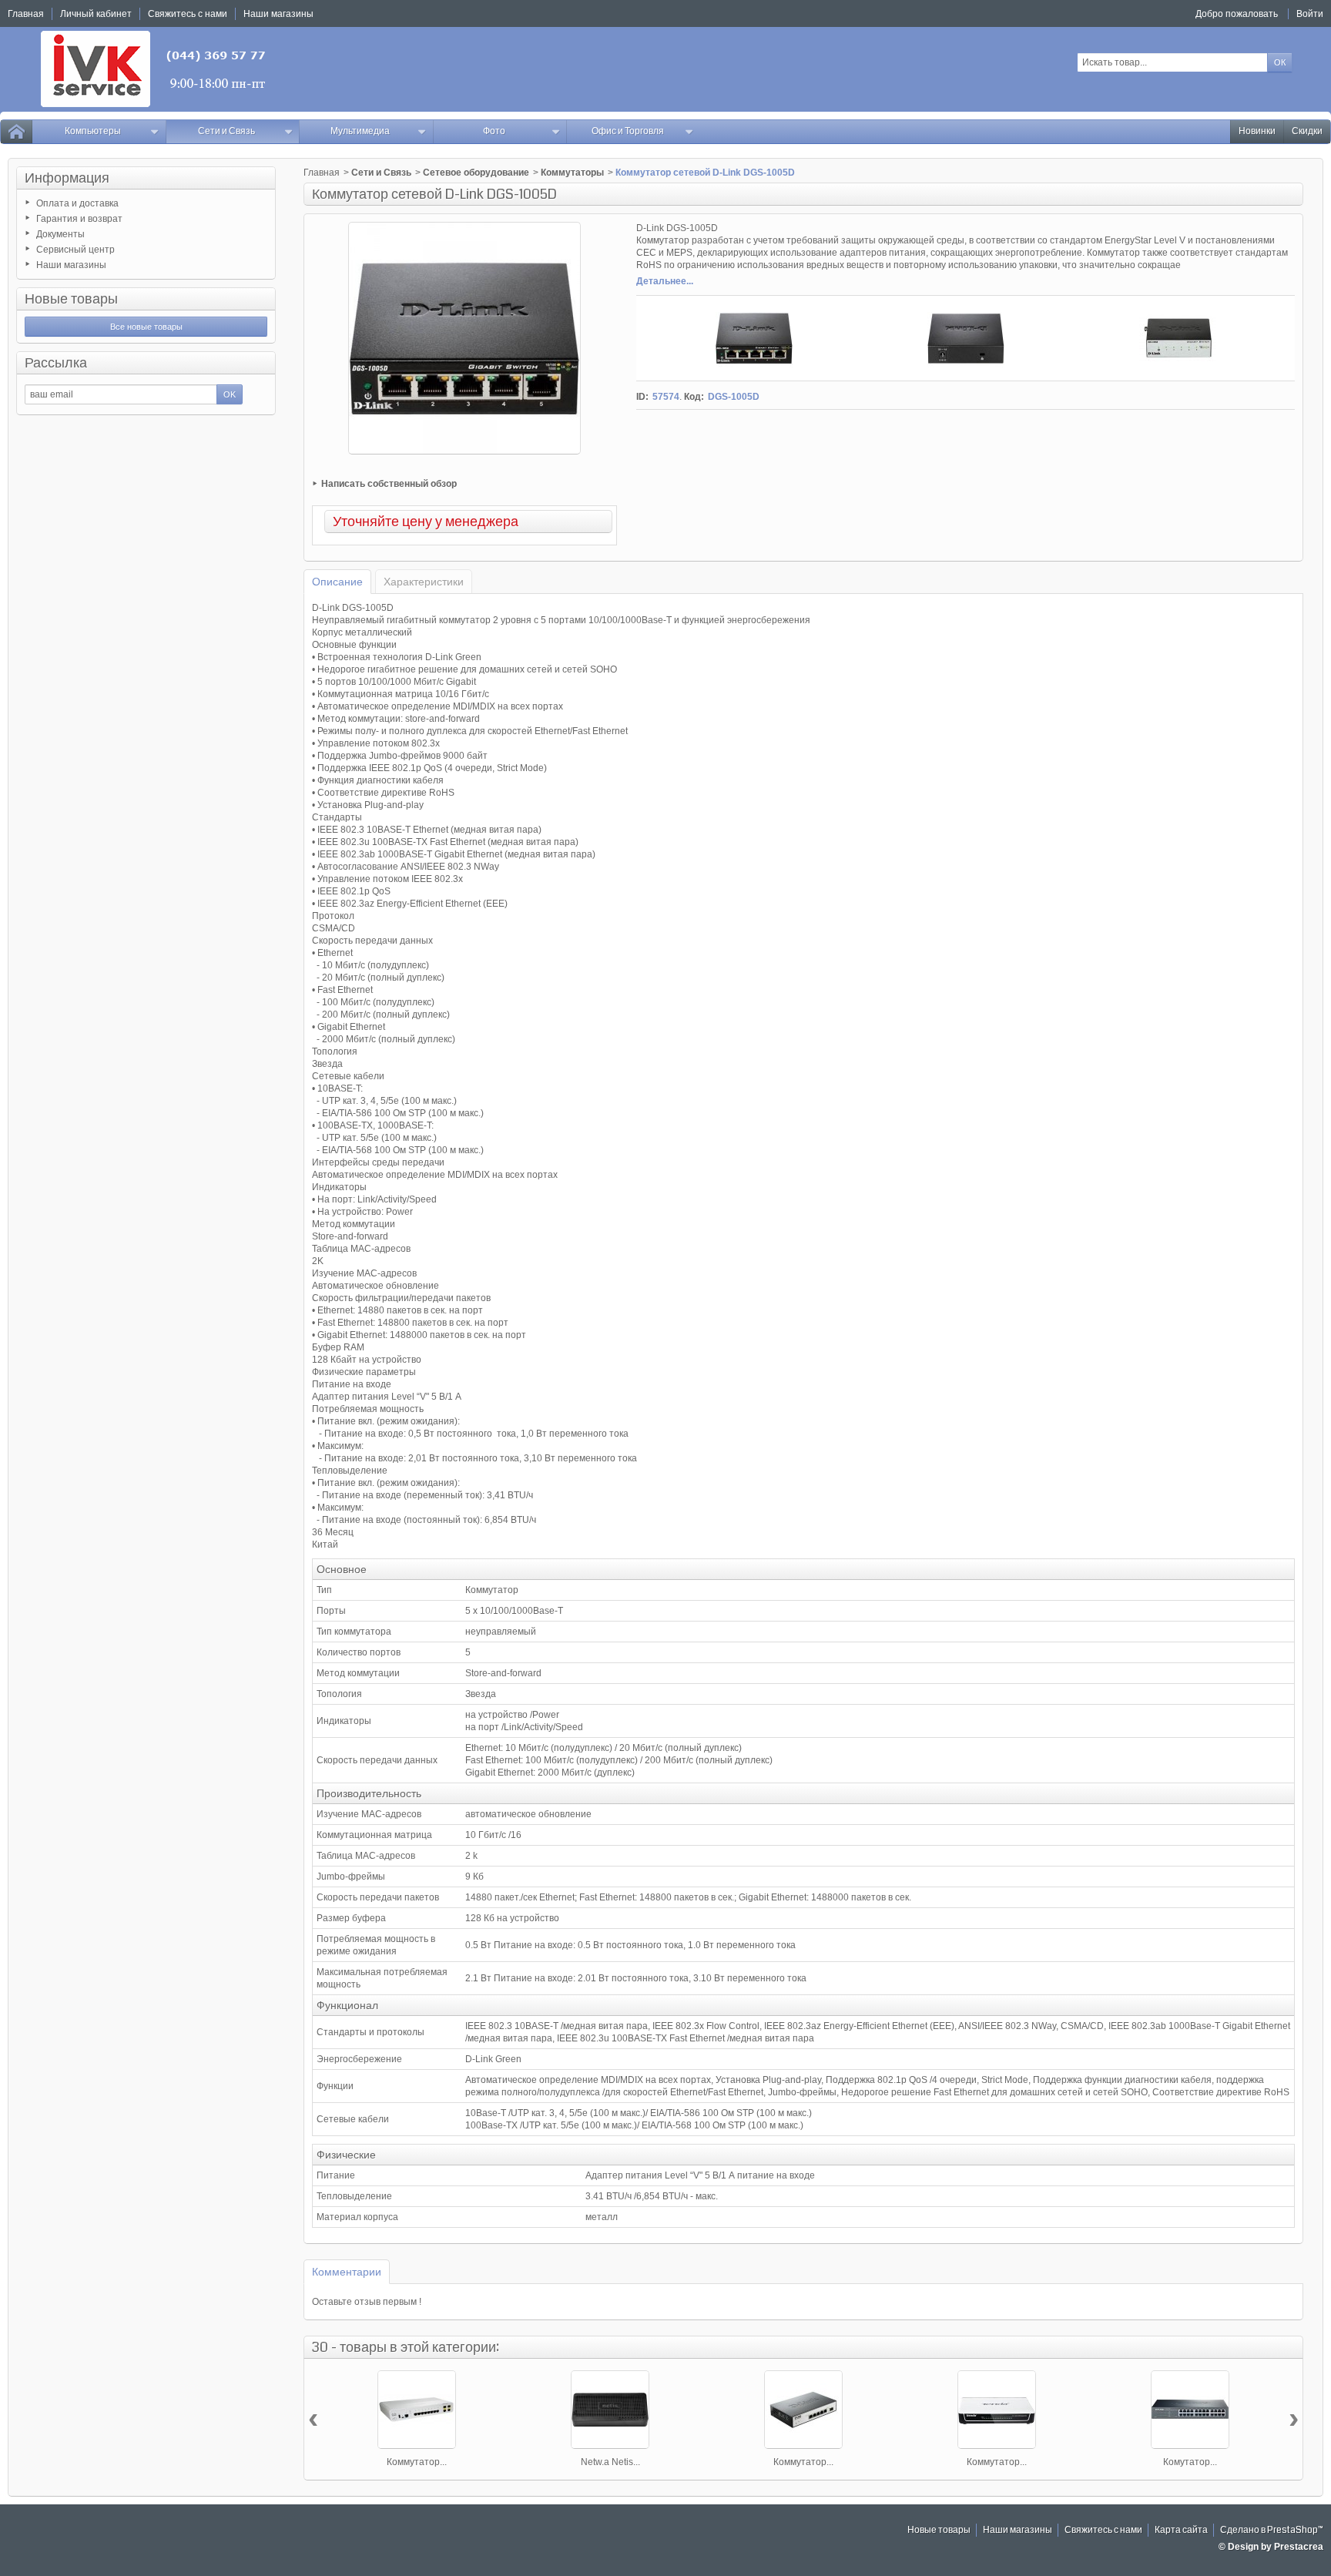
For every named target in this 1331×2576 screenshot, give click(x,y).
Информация (67, 178)
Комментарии (347, 2272)
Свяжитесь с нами (1103, 2530)
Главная (322, 173)
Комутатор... (1190, 2462)
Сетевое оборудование (476, 173)
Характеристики (424, 582)
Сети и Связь (226, 131)
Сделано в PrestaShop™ (1272, 2530)
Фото (494, 131)
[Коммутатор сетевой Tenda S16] (997, 2410)
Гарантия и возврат (79, 219)
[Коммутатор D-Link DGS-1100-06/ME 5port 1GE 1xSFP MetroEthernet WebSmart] (803, 2410)
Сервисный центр (75, 250)
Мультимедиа (360, 131)
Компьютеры (93, 131)
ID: (642, 397)
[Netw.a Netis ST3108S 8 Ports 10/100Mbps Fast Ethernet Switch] (610, 2410)
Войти (1310, 14)
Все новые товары (146, 327)
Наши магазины (71, 265)
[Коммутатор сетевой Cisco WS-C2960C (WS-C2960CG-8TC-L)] (417, 2410)
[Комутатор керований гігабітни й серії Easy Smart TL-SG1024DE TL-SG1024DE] (1190, 2410)
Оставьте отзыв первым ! (367, 2302)
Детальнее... (665, 281)
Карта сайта (1181, 2530)
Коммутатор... (417, 2462)
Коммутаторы (572, 173)
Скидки (1307, 131)
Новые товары (71, 299)
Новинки (1257, 131)
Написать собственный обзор (389, 484)
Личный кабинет (96, 14)
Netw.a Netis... (610, 2462)
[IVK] (154, 69)
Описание (337, 582)
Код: (694, 397)
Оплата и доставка (77, 203)
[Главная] (16, 132)
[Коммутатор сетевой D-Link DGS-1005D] (754, 338)
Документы (60, 234)
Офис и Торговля (628, 131)
